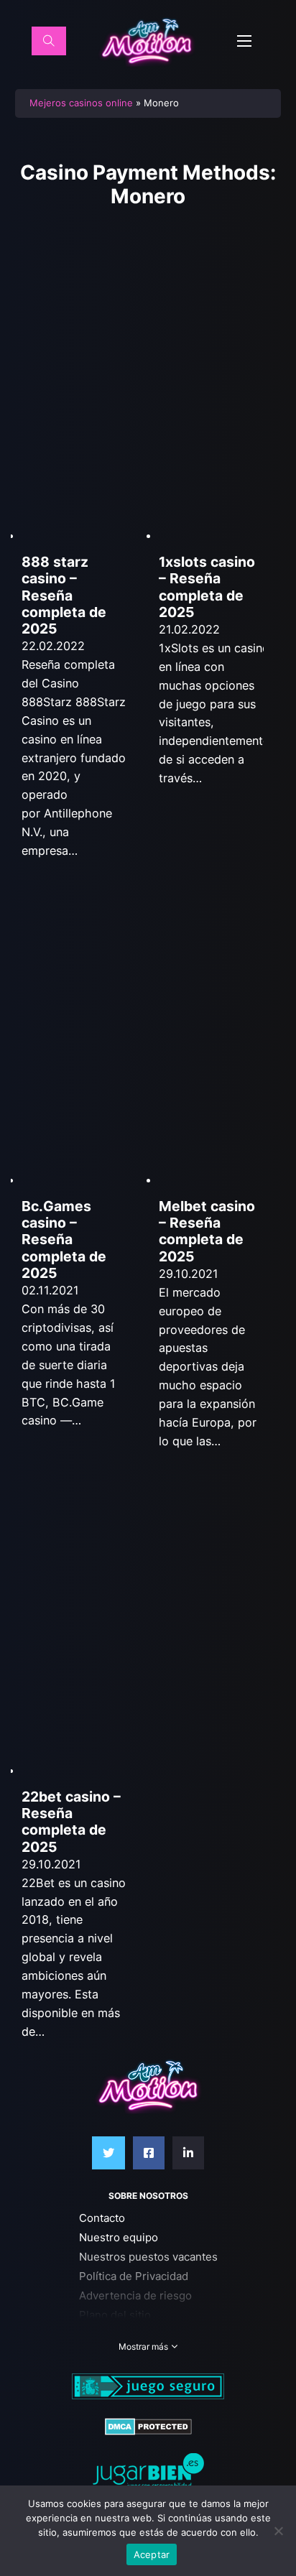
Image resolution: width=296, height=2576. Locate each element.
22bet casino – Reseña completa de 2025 (71, 1822)
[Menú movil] (244, 41)
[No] (278, 2531)
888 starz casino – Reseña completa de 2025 (64, 595)
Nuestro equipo (119, 2237)
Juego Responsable (129, 2334)
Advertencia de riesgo (135, 2295)
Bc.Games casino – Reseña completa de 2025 (64, 1240)
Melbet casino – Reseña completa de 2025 (207, 1231)
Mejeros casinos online (81, 103)
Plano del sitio (115, 2315)
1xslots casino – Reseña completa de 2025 (207, 587)
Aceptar (152, 2554)
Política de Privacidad (134, 2276)
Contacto (102, 2218)
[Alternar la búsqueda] (49, 41)
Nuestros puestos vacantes (148, 2257)
